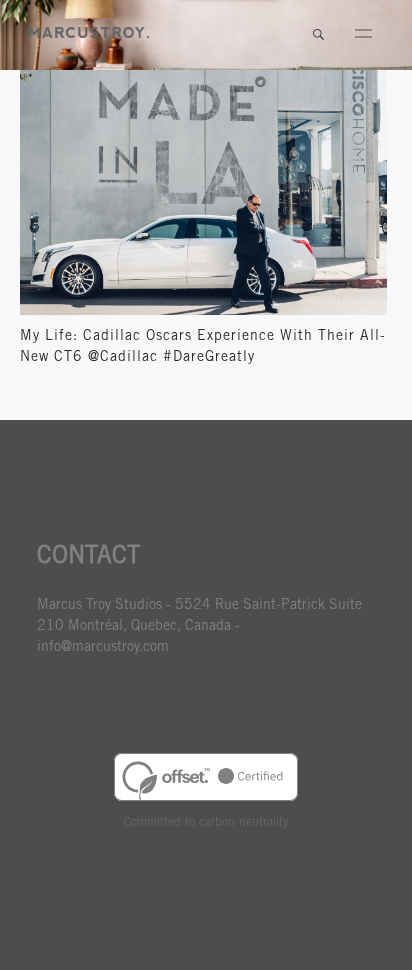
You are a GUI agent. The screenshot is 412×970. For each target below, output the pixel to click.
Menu (363, 35)
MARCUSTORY (89, 32)
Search (318, 35)
